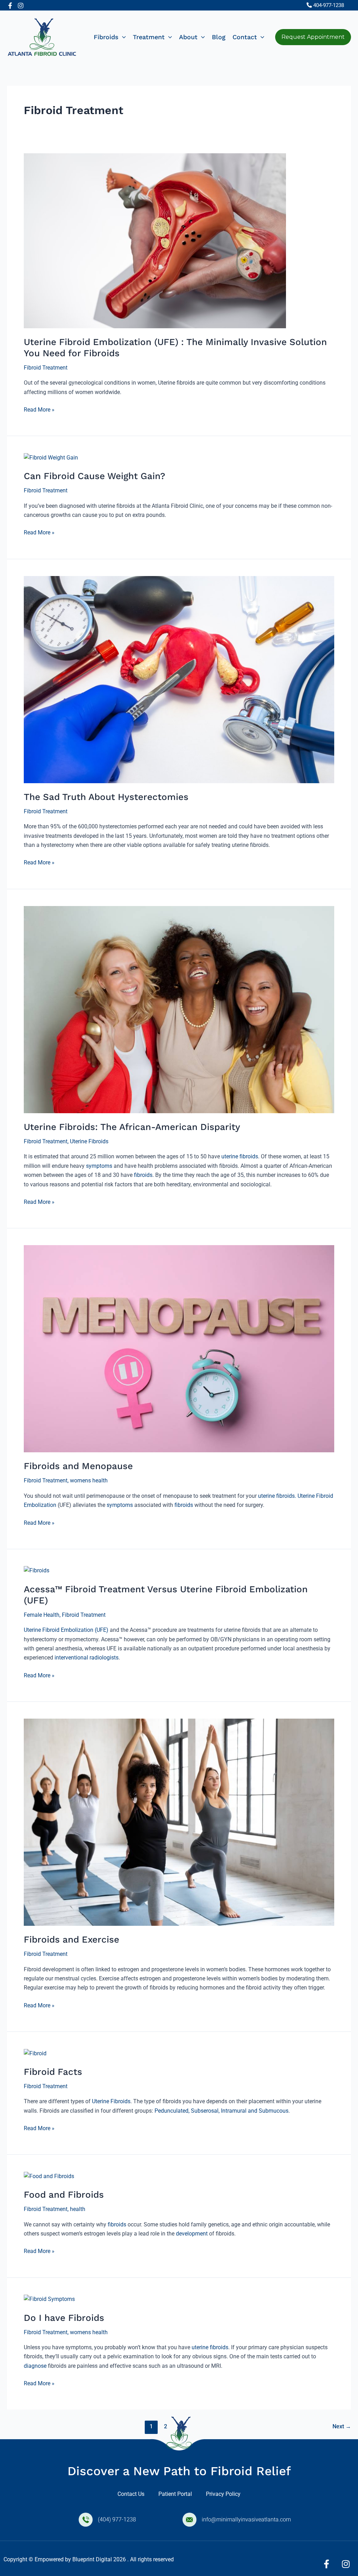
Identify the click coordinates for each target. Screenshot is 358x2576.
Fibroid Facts (53, 2072)
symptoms (99, 1166)
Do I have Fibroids (64, 2318)
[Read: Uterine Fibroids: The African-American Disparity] (179, 1009)
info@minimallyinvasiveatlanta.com (246, 2519)
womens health (89, 1480)
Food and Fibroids (64, 2195)
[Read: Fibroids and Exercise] (179, 1822)
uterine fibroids (240, 1156)
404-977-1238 (329, 5)
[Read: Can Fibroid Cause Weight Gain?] (51, 457)
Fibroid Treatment (46, 368)
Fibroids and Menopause (78, 1466)
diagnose (35, 2366)
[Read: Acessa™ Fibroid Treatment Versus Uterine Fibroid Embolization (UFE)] (37, 1570)
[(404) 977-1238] (86, 2520)
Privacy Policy (223, 2494)
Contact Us (131, 2494)
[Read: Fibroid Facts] (35, 2053)
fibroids (143, 1175)
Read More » (39, 409)
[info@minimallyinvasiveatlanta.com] (189, 2520)
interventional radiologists (86, 1658)
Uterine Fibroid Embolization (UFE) (66, 1630)
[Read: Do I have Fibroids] (49, 2299)
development (192, 2234)
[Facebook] (10, 6)
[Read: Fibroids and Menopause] (179, 1349)
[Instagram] (21, 6)
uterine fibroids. (277, 1496)
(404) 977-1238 (117, 2519)
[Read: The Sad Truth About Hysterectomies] (179, 679)
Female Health (42, 1615)
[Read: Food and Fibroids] (49, 2176)
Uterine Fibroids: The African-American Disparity (132, 1127)
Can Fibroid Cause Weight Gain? (95, 476)
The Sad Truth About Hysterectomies (106, 797)
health (78, 2209)
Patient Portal (175, 2494)
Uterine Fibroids (89, 1141)
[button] (122, 37)
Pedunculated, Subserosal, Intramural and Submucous (221, 2111)
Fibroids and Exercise (71, 1939)
